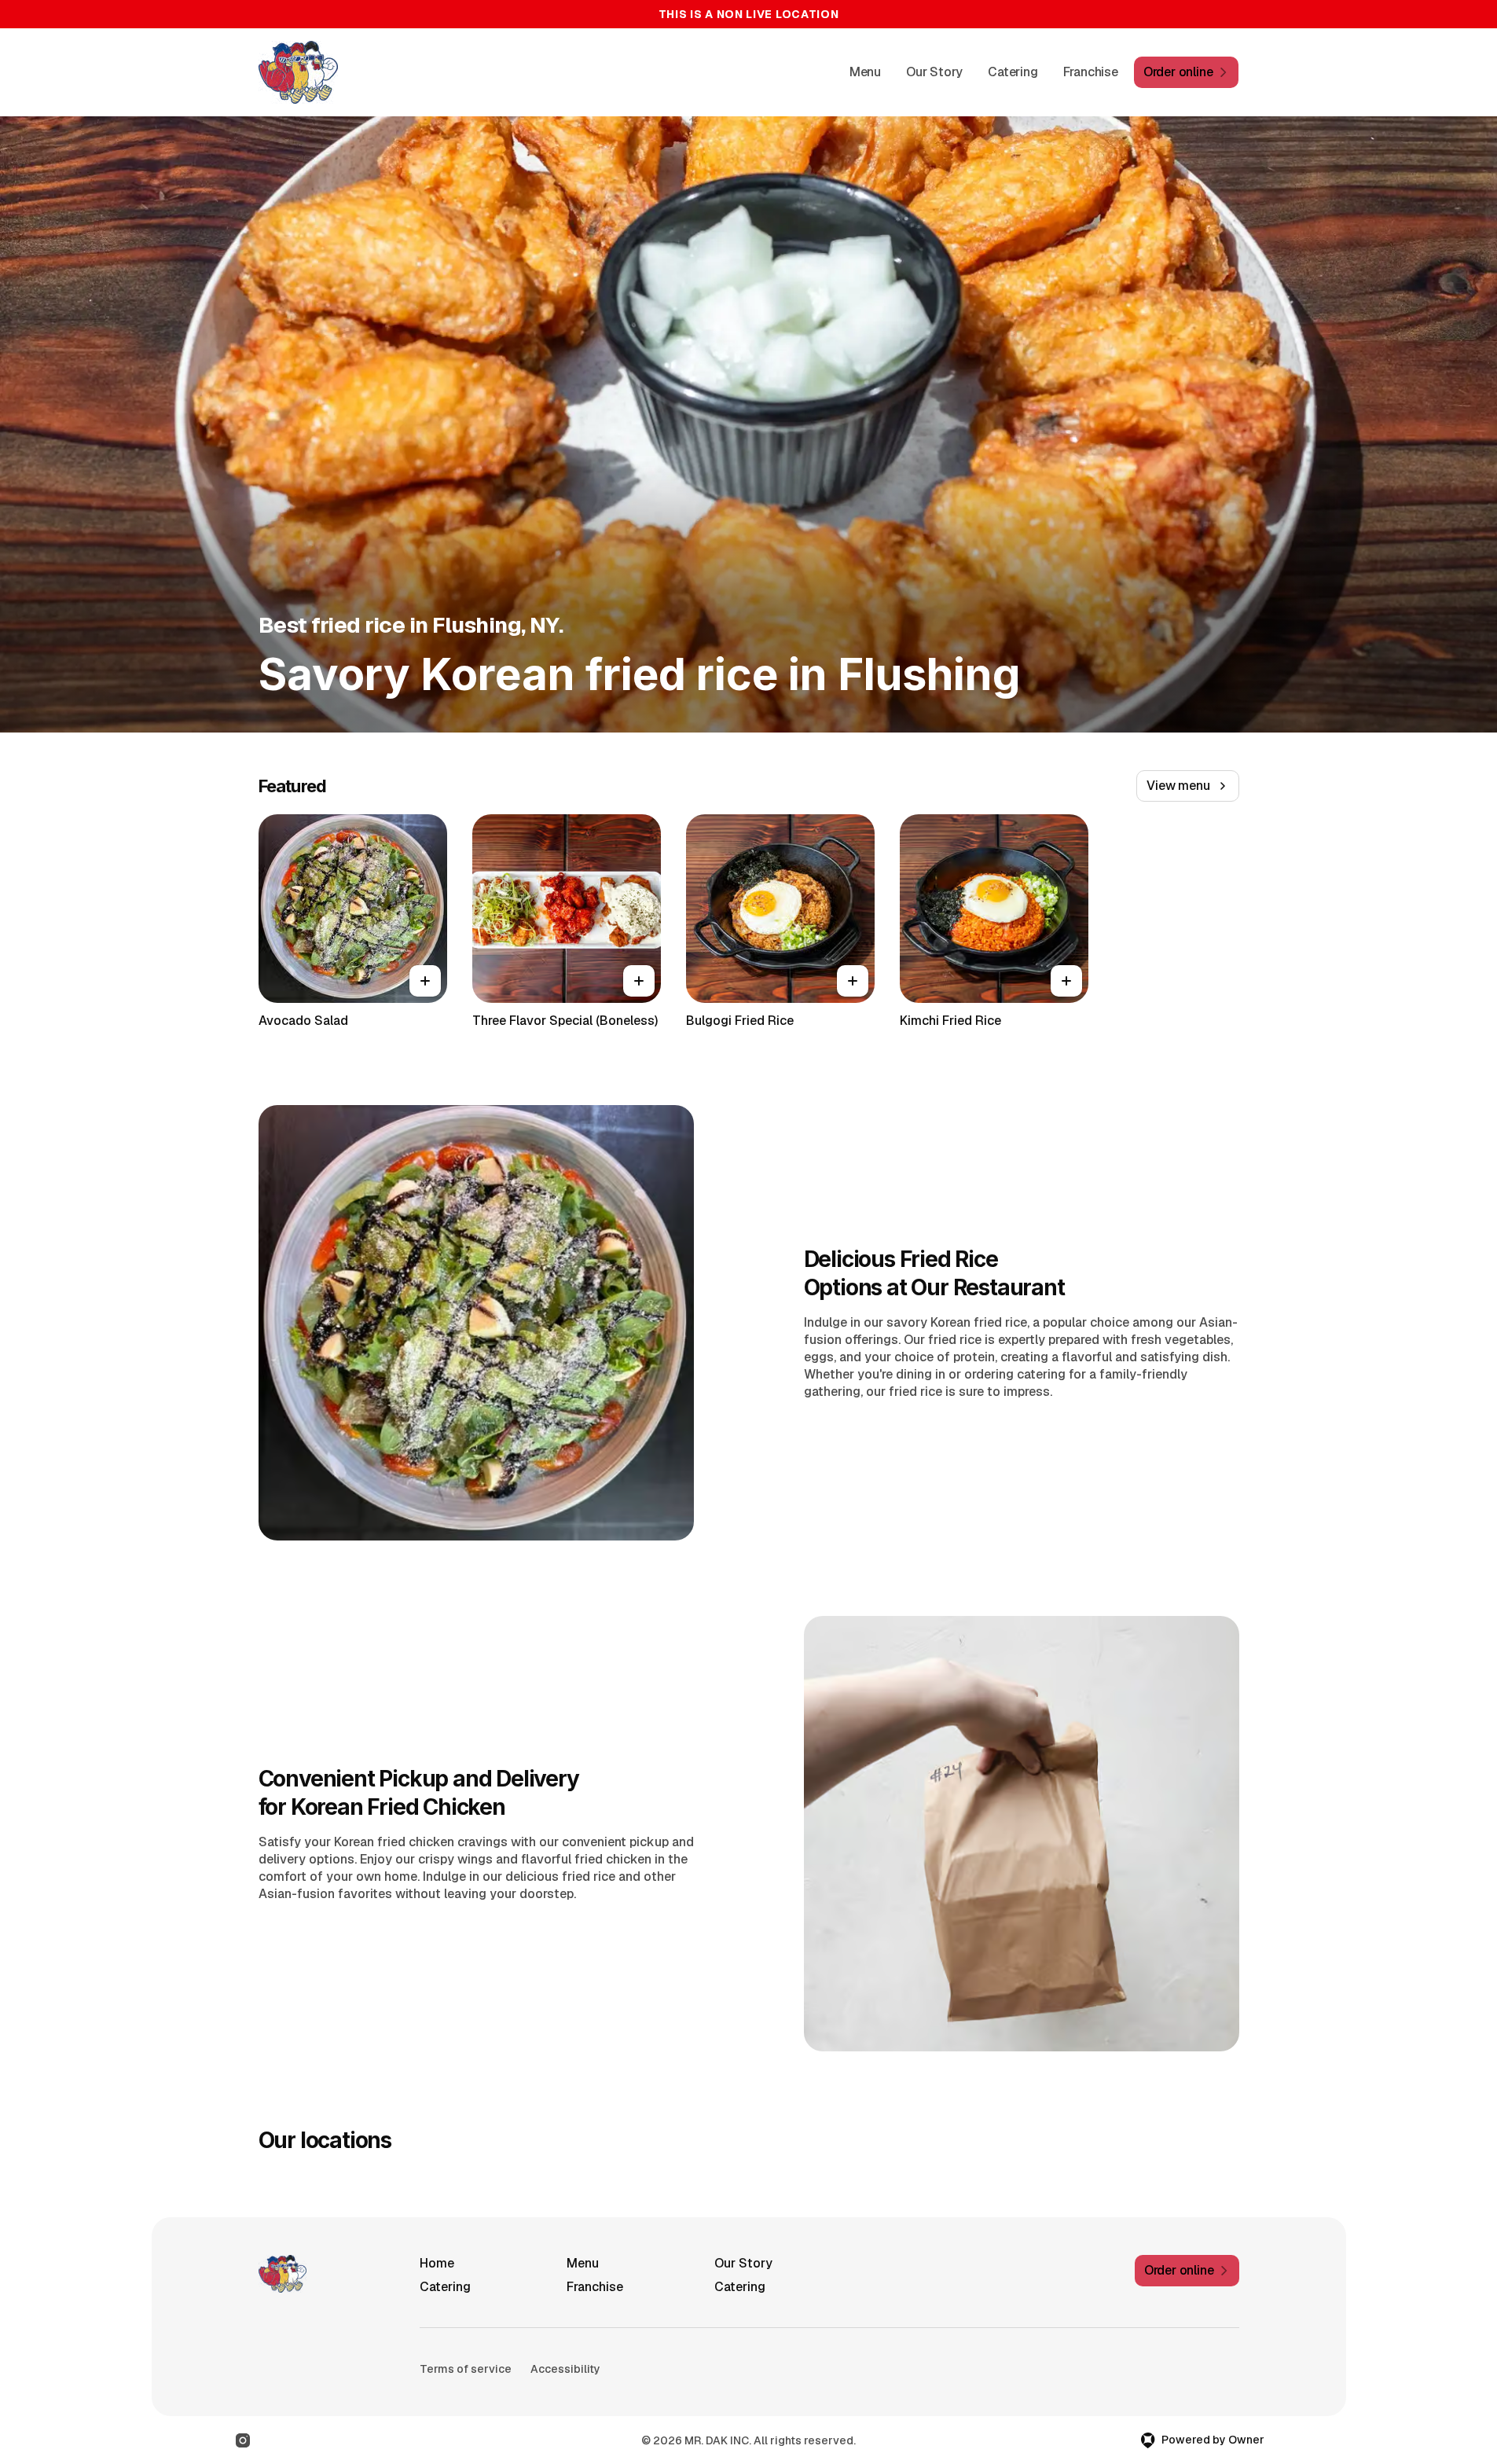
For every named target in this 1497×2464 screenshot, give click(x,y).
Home (437, 2263)
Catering (1013, 72)
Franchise (1091, 72)
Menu (865, 72)
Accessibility (565, 2369)
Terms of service (466, 2369)
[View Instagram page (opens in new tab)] (243, 2440)
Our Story (934, 72)
